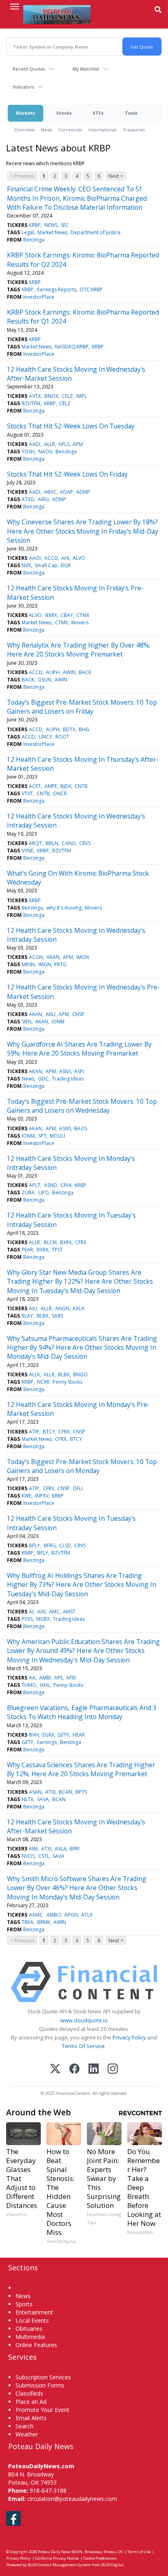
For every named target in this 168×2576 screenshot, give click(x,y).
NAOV (45, 452)
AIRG (43, 499)
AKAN (53, 957)
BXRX (51, 615)
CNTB (81, 786)
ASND (51, 1185)
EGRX (48, 1735)
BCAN (65, 1792)
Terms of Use (139, 2552)
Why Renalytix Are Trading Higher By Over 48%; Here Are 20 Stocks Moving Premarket (78, 650)
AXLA (78, 1308)
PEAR (27, 1250)
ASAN (35, 1792)
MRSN (28, 964)
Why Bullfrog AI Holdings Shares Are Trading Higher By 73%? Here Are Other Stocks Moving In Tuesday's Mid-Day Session (82, 1585)
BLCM (50, 1242)
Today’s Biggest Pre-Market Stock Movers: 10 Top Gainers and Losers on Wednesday (82, 1106)
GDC (43, 1079)
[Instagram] (113, 2069)
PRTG (60, 964)
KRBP (35, 225)
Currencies (70, 130)
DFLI (78, 1488)
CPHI (66, 1185)
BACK (85, 672)
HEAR (79, 1735)
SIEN (27, 1022)
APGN (71, 1915)
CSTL (44, 1856)
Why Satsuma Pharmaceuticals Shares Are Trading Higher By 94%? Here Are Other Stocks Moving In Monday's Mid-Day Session (82, 1348)
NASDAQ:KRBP (72, 347)
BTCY (49, 1432)
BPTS (81, 1792)
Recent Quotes (29, 69)
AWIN (69, 672)
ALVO (79, 558)
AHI (65, 558)
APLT (35, 1185)
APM (78, 444)
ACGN (36, 957)
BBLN (52, 843)
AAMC (36, 1915)
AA (32, 1678)
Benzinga (34, 240)
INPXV (42, 1496)
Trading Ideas (68, 1079)
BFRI (75, 1849)
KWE (27, 1496)
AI (31, 1612)
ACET (35, 786)
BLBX (43, 1316)
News (46, 130)
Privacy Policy (129, 2037)
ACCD (51, 558)
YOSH (28, 452)
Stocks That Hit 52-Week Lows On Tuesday (71, 426)
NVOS (28, 1856)
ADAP (66, 492)
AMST (69, 1612)
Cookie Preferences (100, 2558)
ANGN (62, 1308)
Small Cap (46, 565)
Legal (28, 232)
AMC (54, 1612)
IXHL (45, 1685)
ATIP (34, 1432)
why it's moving (64, 908)
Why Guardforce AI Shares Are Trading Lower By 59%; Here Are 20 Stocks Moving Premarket (79, 1049)
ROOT (62, 737)
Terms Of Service (83, 2046)
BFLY (34, 1545)
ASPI (79, 1071)
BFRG (50, 1545)
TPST (57, 1250)
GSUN (45, 680)
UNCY (45, 737)
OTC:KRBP (91, 290)
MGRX (43, 1619)
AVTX (35, 396)
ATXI (50, 1792)
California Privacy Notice (57, 2558)
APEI (71, 1678)
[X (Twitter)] (55, 2069)
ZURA (28, 1193)
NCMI (43, 1382)
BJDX (66, 786)
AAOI (35, 558)
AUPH (53, 672)
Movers (80, 622)
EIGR (66, 565)
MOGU (57, 1136)
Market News (52, 232)
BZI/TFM (31, 403)
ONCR (60, 793)
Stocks (64, 113)
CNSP (78, 1014)
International (103, 130)
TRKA (28, 1922)
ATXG (28, 499)
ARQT (35, 843)
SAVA (43, 1799)
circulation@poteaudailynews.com (72, 2499)
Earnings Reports (57, 290)
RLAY (27, 1316)
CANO (69, 843)
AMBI (45, 1678)
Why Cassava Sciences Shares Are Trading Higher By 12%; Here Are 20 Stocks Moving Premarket (81, 1769)
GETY (63, 1735)
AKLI (51, 1014)
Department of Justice (96, 232)
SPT (42, 1136)
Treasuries (134, 130)
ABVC (50, 492)
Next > (116, 176)
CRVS (85, 843)
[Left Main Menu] (15, 7)
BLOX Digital (112, 2565)
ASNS (65, 1071)
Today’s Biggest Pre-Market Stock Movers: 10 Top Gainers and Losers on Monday (82, 1466)
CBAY (67, 615)
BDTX (69, 729)
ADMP (83, 492)
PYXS (27, 1619)
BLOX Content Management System (59, 2565)
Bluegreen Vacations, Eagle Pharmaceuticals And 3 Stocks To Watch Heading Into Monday (82, 1712)
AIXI (41, 1612)
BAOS (81, 1128)
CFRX (81, 1242)
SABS (57, 1316)
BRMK (44, 1922)
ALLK (34, 1375)
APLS (64, 444)
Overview (24, 130)
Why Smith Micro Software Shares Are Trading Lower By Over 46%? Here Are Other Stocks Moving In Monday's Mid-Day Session (77, 1888)
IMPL (82, 396)
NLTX (28, 1799)
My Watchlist (86, 69)
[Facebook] (74, 2069)
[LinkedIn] (94, 2069)
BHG (84, 729)
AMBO (54, 1915)
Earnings (47, 1742)
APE (59, 1678)
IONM (58, 1022)
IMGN (83, 957)
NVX (26, 565)
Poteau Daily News (54, 2552)
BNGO (80, 1375)
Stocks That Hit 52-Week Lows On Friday (67, 474)
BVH (34, 1735)
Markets (25, 113)
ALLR (50, 444)
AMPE (51, 786)
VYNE (28, 851)
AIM (33, 1849)
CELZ (67, 396)
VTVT (27, 793)
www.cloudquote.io (84, 2020)
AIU (33, 1308)
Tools (131, 113)
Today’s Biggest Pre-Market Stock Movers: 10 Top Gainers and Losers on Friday (82, 707)
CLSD (65, 1545)
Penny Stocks (67, 1382)
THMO (29, 1685)
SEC (65, 225)
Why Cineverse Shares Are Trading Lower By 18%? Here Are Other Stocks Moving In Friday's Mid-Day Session (83, 531)
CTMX (83, 615)
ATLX (87, 1915)
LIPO (44, 1193)
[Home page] (57, 14)
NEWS (51, 225)
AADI (35, 444)
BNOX (51, 396)
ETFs (98, 113)
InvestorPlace (39, 297)
